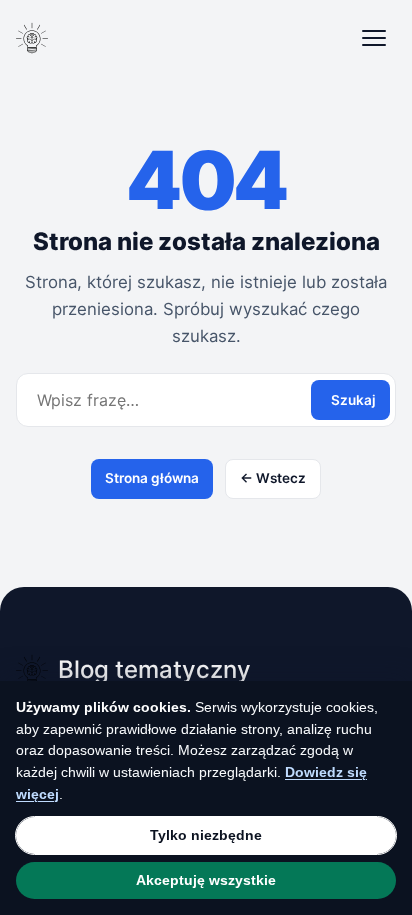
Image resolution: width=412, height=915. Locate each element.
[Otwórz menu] (374, 38)
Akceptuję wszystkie (206, 880)
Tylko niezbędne (206, 835)
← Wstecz (273, 478)
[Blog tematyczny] (32, 38)
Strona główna (152, 478)
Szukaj (353, 400)
